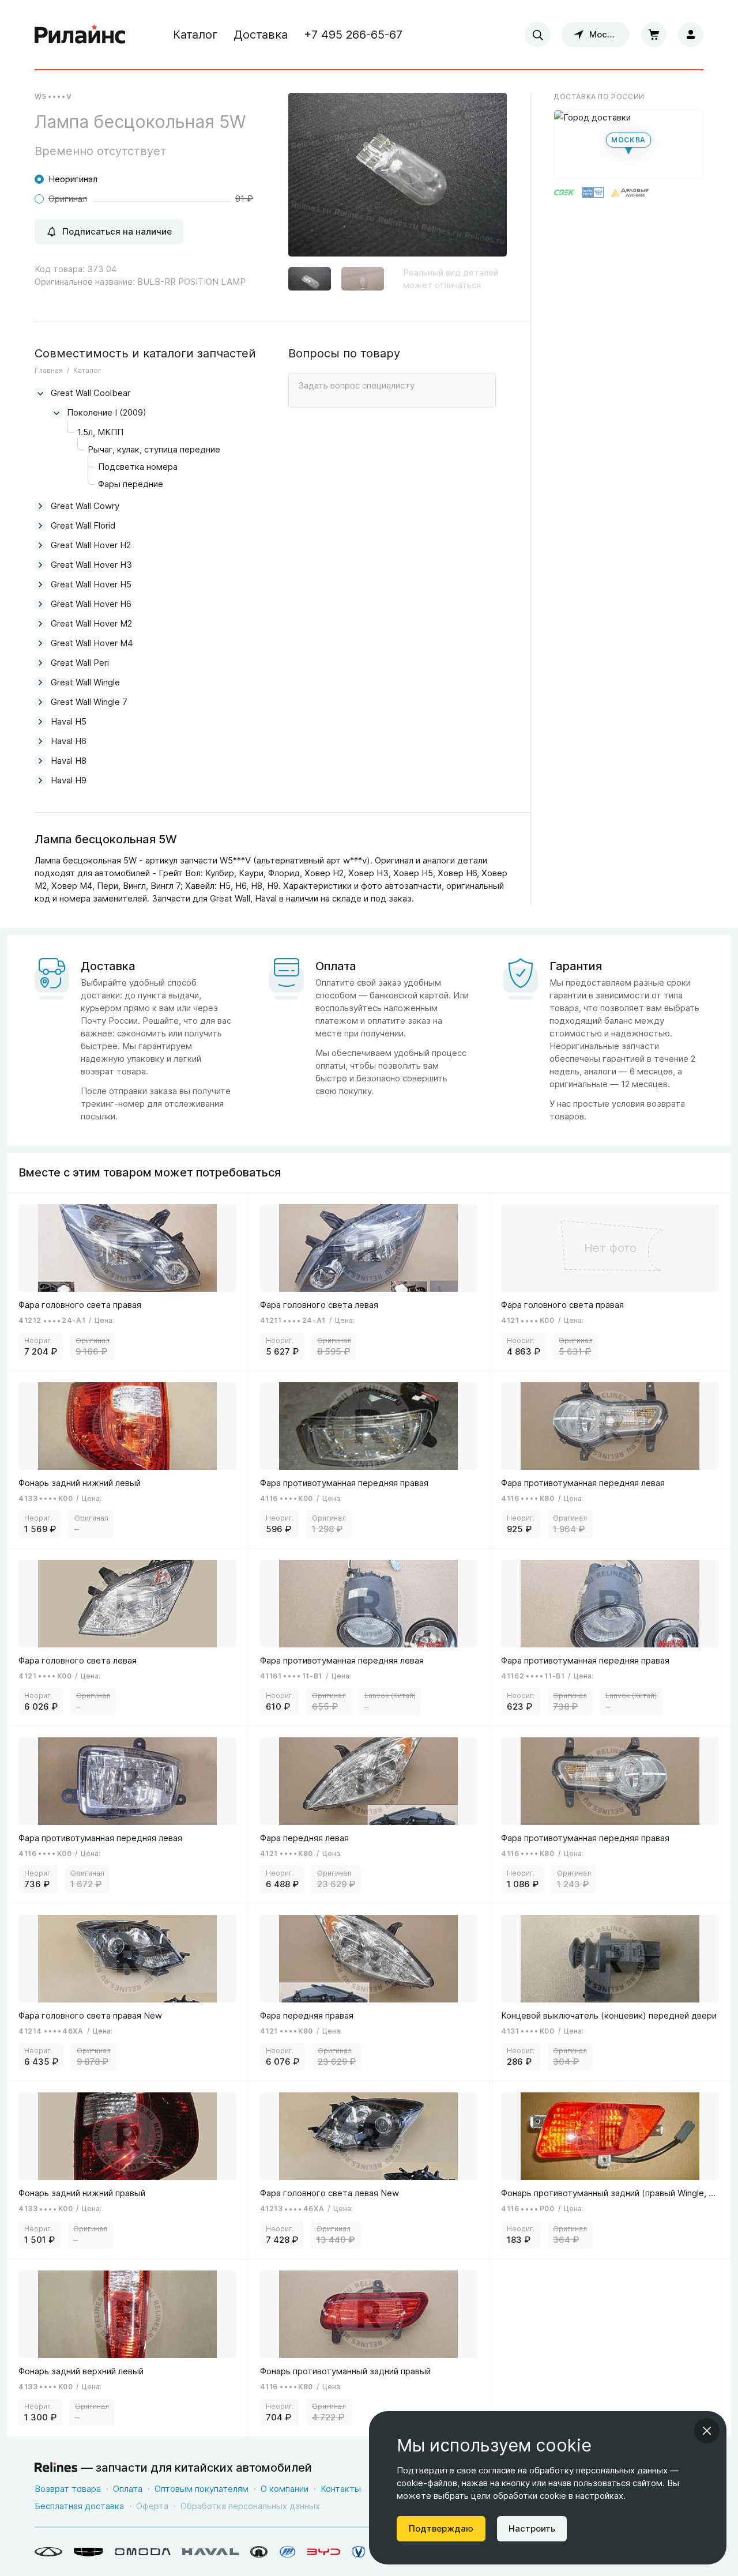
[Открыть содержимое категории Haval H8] (40, 761)
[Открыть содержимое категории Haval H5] (40, 722)
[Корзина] (654, 35)
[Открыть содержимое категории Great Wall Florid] (40, 526)
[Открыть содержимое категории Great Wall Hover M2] (40, 624)
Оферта (152, 2506)
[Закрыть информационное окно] (707, 2431)
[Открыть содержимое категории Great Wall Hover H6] (40, 604)
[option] (398, 179)
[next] (484, 179)
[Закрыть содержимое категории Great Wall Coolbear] (40, 393)
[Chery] (48, 2552)
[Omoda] (143, 2552)
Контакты (341, 2489)
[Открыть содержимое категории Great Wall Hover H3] (40, 565)
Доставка (261, 35)
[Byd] (324, 2552)
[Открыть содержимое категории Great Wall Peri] (40, 663)
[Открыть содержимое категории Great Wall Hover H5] (40, 584)
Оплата (128, 2489)
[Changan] (359, 2552)
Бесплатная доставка (79, 2506)
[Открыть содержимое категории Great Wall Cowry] (40, 506)
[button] (310, 280)
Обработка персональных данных (250, 2506)
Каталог (195, 35)
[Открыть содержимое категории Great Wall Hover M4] (40, 643)
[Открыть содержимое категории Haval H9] (40, 780)
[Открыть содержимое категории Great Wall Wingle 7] (40, 702)
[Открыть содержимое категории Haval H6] (40, 741)
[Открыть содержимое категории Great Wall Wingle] (40, 682)
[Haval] (210, 2552)
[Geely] (89, 2552)
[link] (128, 1282)
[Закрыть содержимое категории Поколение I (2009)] (57, 413)
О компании (285, 2489)
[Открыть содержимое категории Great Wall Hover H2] (40, 545)
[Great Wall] (259, 2552)
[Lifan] (288, 2552)
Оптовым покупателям (202, 2489)
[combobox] (537, 35)
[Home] (80, 35)
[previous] (311, 179)
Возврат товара (68, 2489)
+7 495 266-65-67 (353, 35)
